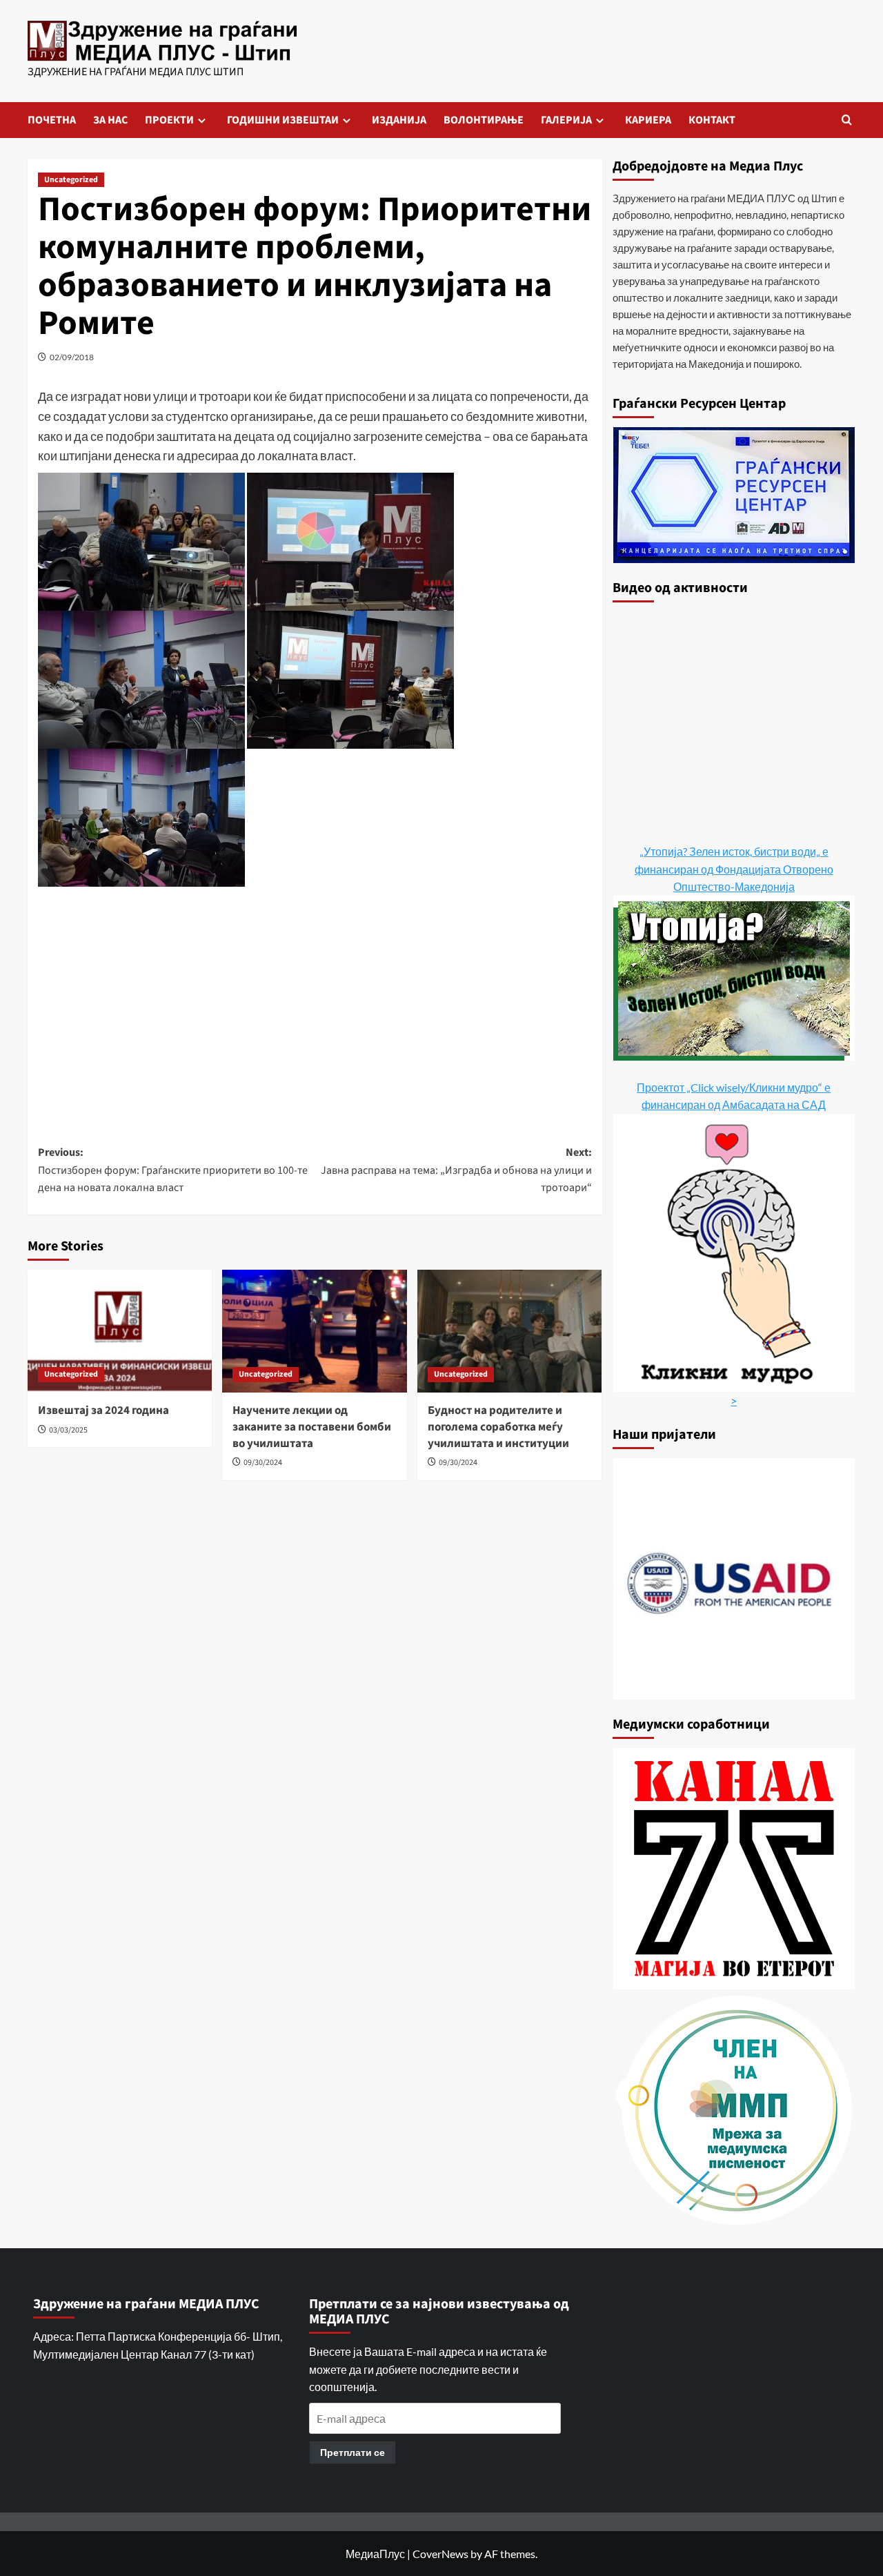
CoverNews (440, 2554)
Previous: (173, 1170)
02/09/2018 (72, 357)
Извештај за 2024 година (103, 1410)
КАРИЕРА (648, 120)
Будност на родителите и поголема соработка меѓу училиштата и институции (498, 1427)
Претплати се (353, 2452)
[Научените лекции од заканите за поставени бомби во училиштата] (314, 1331)
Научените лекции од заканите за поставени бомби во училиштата (312, 1427)
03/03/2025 (68, 1430)
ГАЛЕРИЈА (566, 120)
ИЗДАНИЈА (399, 120)
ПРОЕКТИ (169, 120)
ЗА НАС (110, 120)
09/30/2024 (263, 1463)
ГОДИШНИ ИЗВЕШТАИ (283, 120)
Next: (456, 1170)
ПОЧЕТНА (52, 120)
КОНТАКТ (712, 120)
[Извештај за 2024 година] (120, 1331)
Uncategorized (71, 180)
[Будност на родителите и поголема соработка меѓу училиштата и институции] (509, 1331)
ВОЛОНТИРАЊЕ (484, 120)
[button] (847, 120)
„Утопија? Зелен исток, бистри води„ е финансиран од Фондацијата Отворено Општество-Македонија (734, 869)
